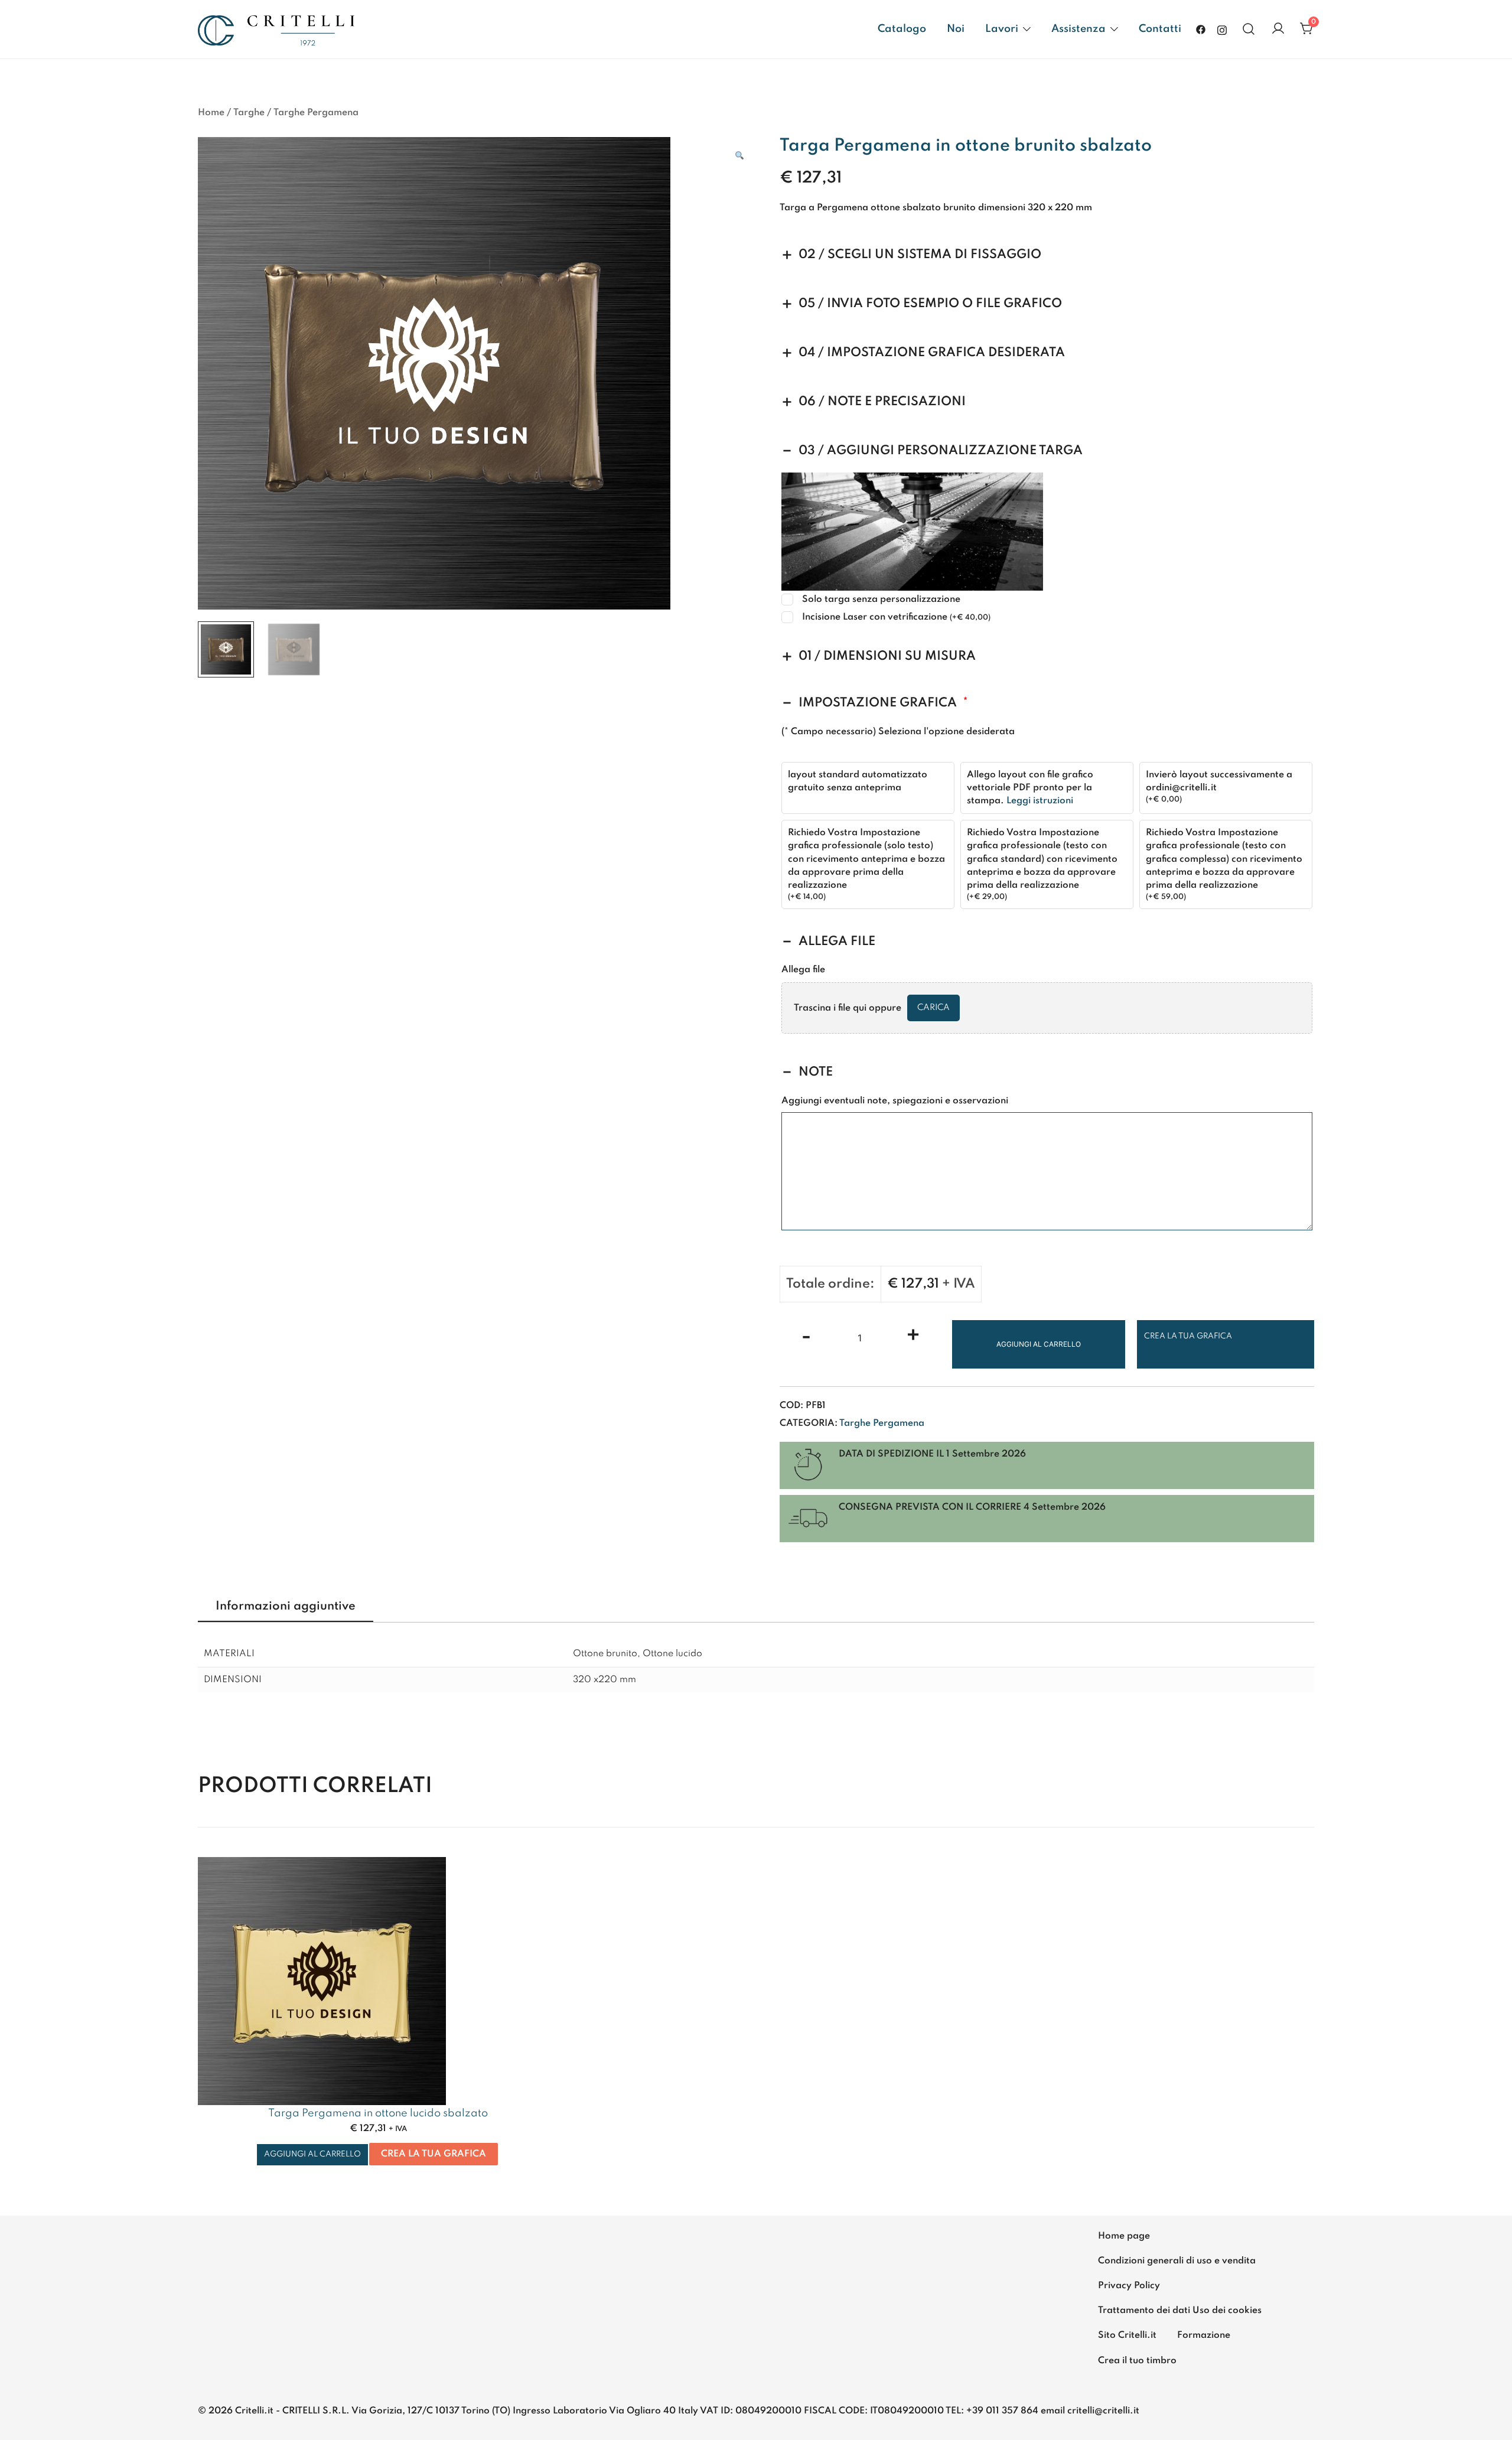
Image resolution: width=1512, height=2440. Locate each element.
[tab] (286, 1607)
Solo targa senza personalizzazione (881, 600)
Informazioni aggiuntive (286, 1607)
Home (211, 113)
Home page (1124, 2236)
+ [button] (913, 1337)
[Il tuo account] (1278, 29)
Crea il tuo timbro (1137, 2361)
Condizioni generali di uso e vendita (1177, 2261)
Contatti (1160, 29)
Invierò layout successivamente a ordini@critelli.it (1219, 781)
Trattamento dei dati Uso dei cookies (1180, 2311)
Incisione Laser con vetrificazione (896, 617)
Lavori (1002, 29)
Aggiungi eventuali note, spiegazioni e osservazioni (895, 1101)
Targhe (249, 113)
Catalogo (902, 29)
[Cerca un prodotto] (1249, 29)
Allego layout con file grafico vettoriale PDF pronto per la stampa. (1030, 788)
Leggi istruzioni (1040, 801)
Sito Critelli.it (1127, 2335)
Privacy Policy (1129, 2286)
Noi (956, 29)
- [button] (806, 1337)
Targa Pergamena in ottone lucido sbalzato (378, 2113)
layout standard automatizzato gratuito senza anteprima (858, 781)
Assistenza (1078, 29)
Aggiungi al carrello (1039, 1344)
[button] (739, 156)
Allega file (803, 970)
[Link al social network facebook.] (1201, 29)
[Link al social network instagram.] (1222, 29)
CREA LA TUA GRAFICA (1188, 1336)
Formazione (1204, 2335)
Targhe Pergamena (316, 113)
